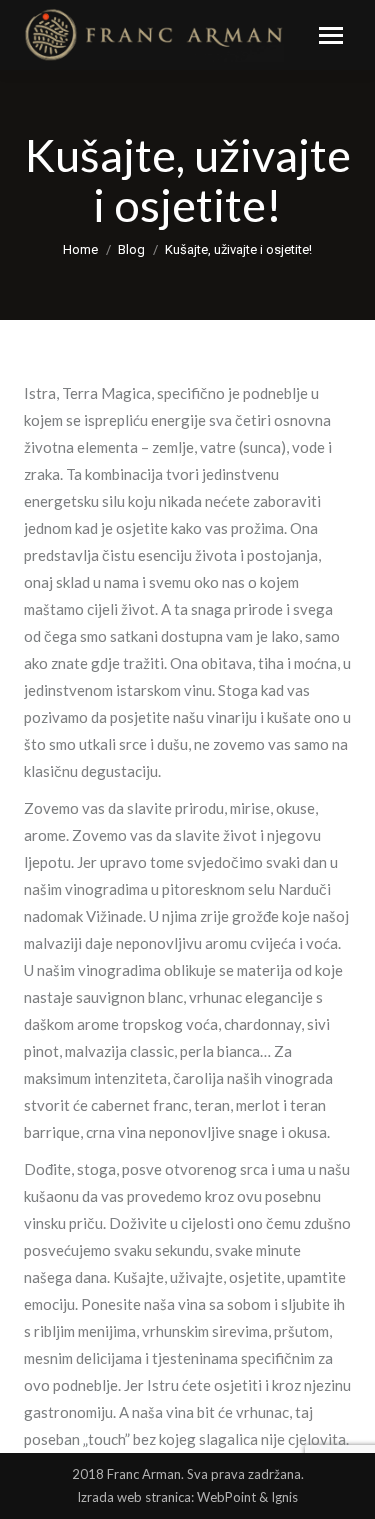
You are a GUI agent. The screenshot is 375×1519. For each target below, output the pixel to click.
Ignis (284, 1497)
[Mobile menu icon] (331, 35)
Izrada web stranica (134, 1497)
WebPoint (226, 1497)
